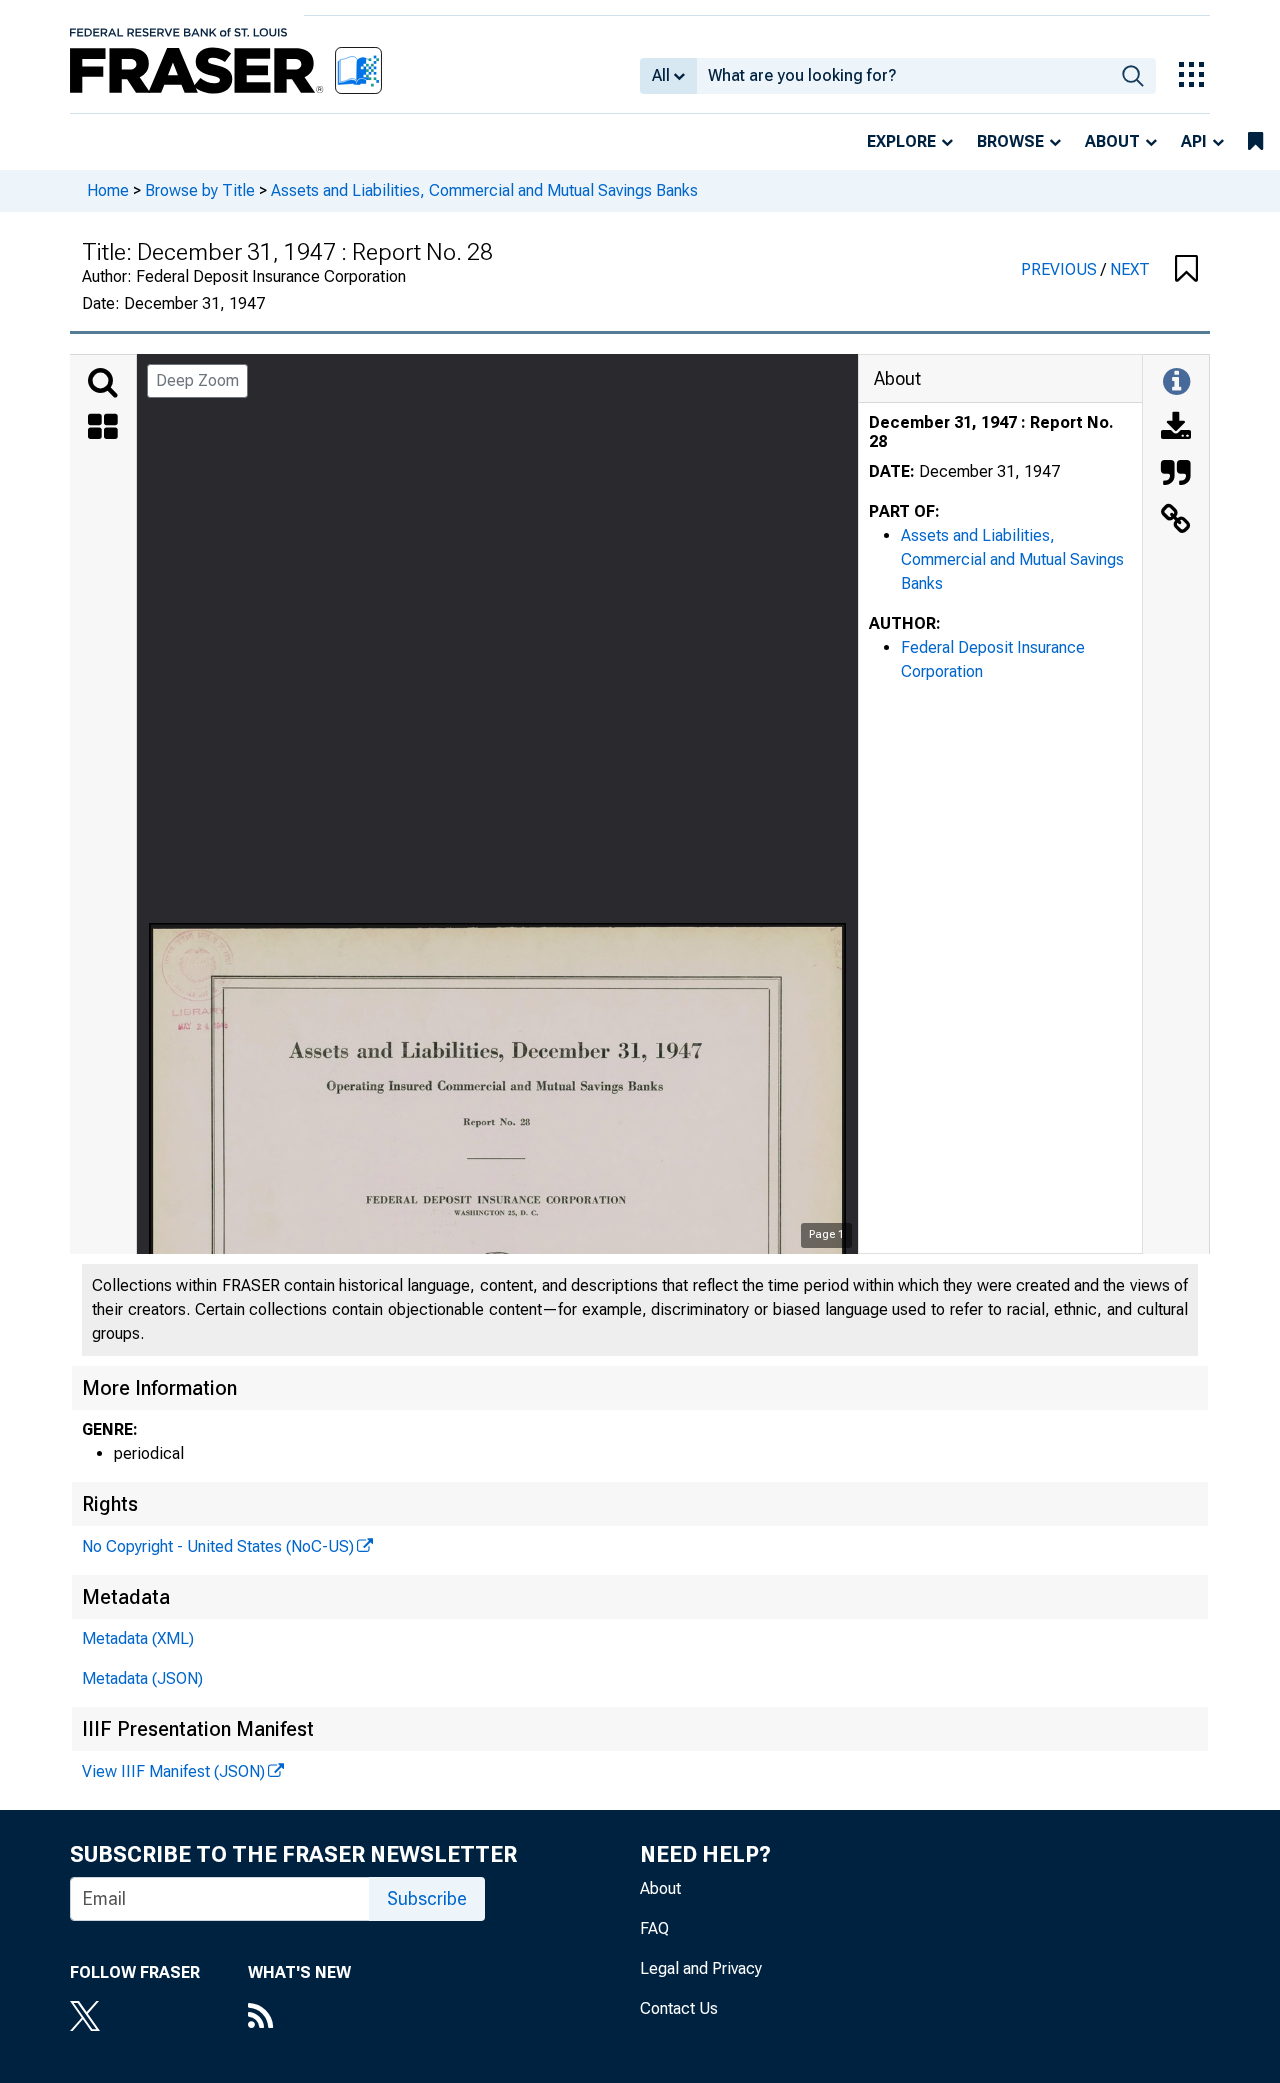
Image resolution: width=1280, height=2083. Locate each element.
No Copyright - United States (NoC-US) (218, 1546)
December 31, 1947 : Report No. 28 (991, 432)
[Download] (1176, 429)
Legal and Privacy (701, 1968)
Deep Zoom (197, 380)
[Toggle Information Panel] (1176, 383)
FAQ (654, 1928)
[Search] (103, 383)
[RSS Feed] (299, 2018)
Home (108, 190)
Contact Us (679, 2008)
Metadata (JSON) (142, 1678)
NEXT (1130, 269)
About (1112, 141)
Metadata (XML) (138, 1638)
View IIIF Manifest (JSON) (173, 1771)
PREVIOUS (1061, 269)
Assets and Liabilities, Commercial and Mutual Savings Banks (484, 190)
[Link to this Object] (1176, 521)
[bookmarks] (1255, 142)
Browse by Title (200, 190)
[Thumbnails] (103, 429)
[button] (1186, 270)
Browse (1010, 141)
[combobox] (903, 76)
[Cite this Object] (1176, 475)
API (1194, 141)
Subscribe (427, 1898)
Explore (901, 141)
